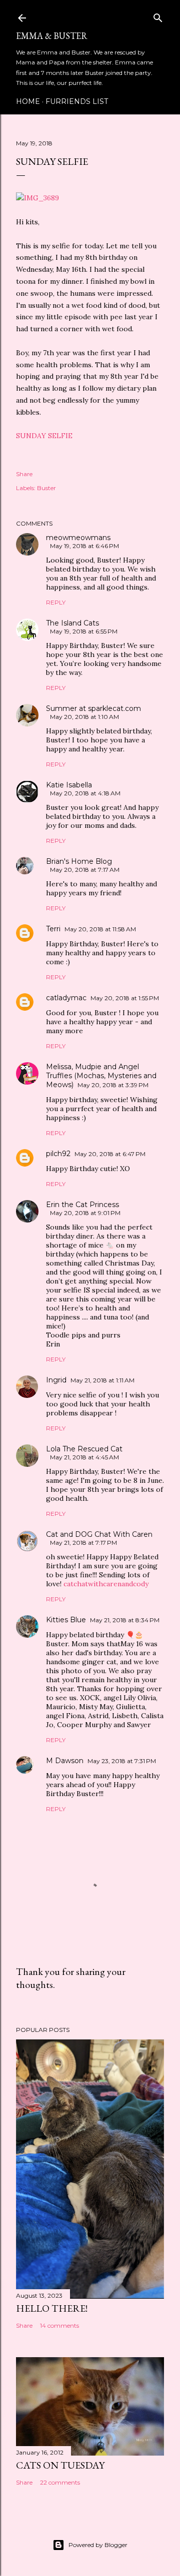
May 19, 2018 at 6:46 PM (84, 546)
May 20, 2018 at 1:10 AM (84, 717)
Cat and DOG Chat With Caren (99, 1534)
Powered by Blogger (98, 2545)
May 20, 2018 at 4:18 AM (85, 793)
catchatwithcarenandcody (106, 1584)
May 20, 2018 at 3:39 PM (113, 1085)
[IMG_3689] (37, 198)
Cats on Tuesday (60, 2465)
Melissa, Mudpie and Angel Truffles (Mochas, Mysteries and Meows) (101, 1076)
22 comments (60, 2482)
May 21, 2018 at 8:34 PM (125, 1620)
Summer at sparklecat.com (93, 708)
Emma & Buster (52, 36)
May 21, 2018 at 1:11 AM (102, 1380)
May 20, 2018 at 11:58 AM (100, 929)
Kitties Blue (66, 1620)
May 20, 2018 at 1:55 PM (125, 998)
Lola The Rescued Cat (84, 1449)
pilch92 (58, 1154)
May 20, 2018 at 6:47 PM (110, 1154)
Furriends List (77, 101)
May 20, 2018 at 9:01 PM (85, 1213)
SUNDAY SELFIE (44, 436)
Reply (56, 602)
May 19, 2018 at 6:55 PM (84, 631)
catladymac (66, 998)
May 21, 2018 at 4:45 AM (84, 1457)
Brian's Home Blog (79, 861)
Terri (53, 929)
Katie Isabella (69, 785)
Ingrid (56, 1380)
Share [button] (24, 474)
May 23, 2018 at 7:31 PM (122, 1761)
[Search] (158, 16)
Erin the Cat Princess (82, 1205)
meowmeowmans (78, 538)
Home (28, 101)
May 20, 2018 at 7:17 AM (85, 870)
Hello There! (52, 2308)
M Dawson (65, 1761)
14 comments (59, 2325)
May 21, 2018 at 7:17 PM (83, 1543)
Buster (46, 488)
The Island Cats (72, 623)
